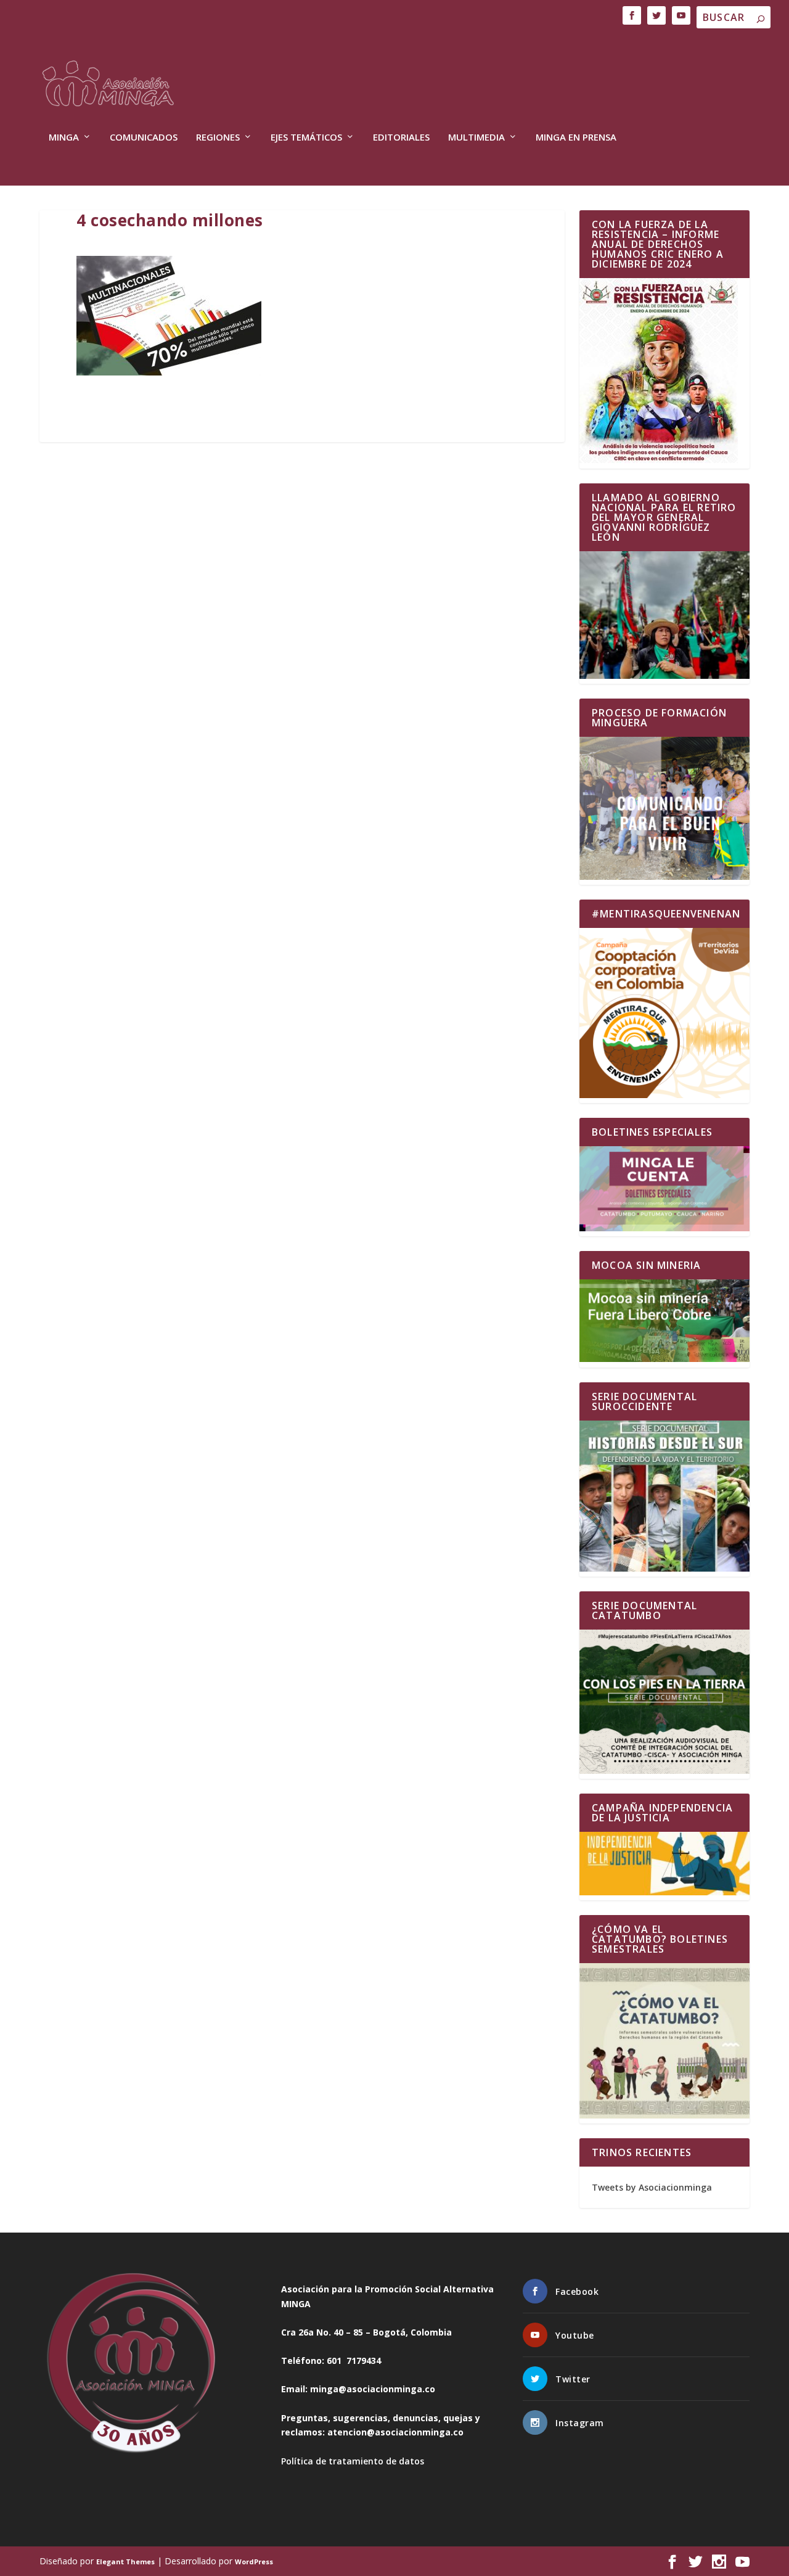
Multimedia (476, 137)
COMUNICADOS (144, 137)
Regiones (218, 137)
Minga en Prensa (576, 137)
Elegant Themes (125, 2562)
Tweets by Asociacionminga (652, 2187)
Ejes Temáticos (306, 137)
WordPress (254, 2562)
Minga (64, 137)
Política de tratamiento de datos (353, 2461)
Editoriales (401, 137)
